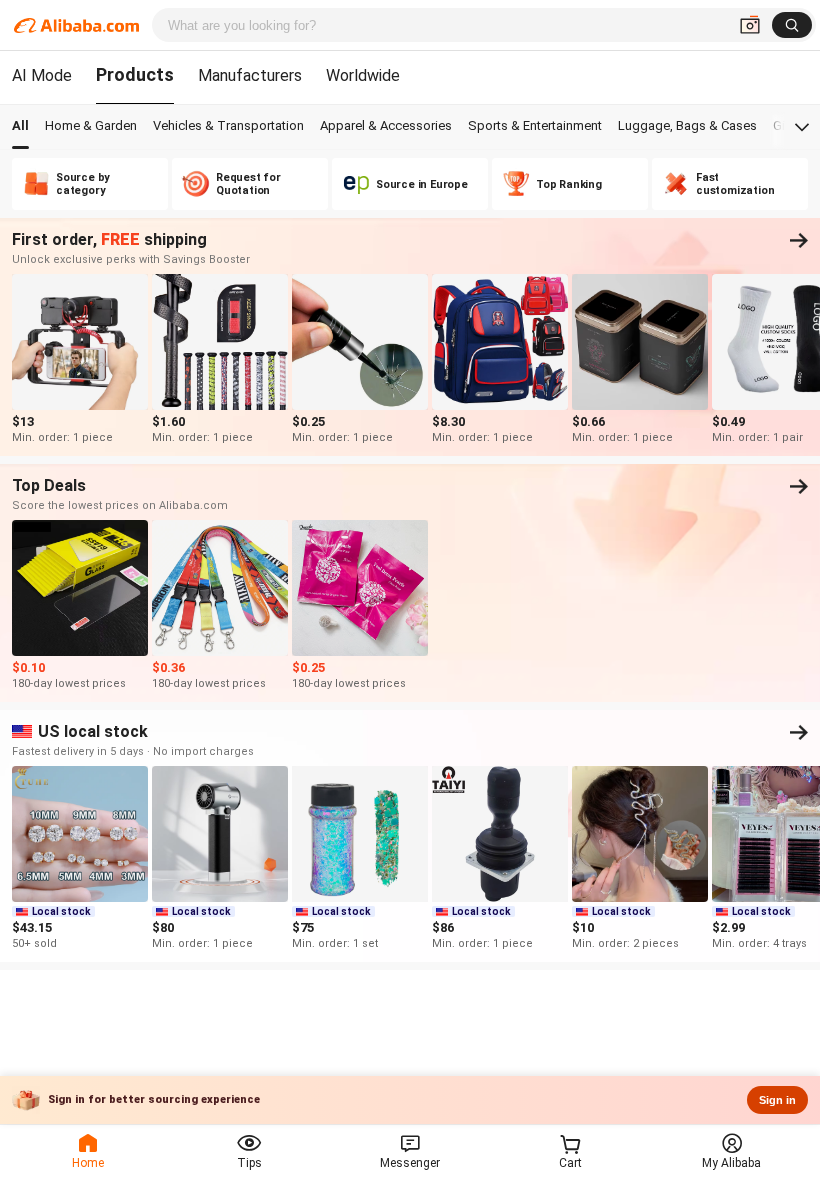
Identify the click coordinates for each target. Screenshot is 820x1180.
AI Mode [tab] (42, 75)
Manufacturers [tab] (250, 75)
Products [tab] (135, 74)
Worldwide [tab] (363, 75)
